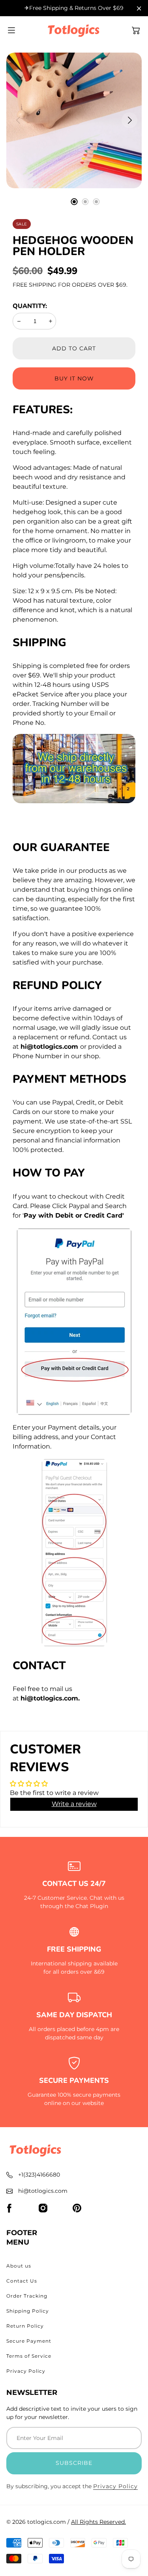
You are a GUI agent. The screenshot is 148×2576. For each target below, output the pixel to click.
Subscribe (74, 2463)
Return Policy (25, 2326)
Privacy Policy (26, 2371)
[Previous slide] (18, 120)
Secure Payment (29, 2341)
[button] (136, 30)
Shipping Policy (28, 2311)
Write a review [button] (74, 1804)
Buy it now (74, 378)
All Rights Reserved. (98, 2522)
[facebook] (9, 2208)
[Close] (139, 9)
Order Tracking (27, 2296)
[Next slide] (130, 120)
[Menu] (11, 30)
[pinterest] (77, 2208)
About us (19, 2266)
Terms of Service (29, 2356)
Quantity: (30, 306)
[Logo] (74, 30)
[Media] (74, 120)
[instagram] (43, 2208)
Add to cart (74, 348)
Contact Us (22, 2281)
